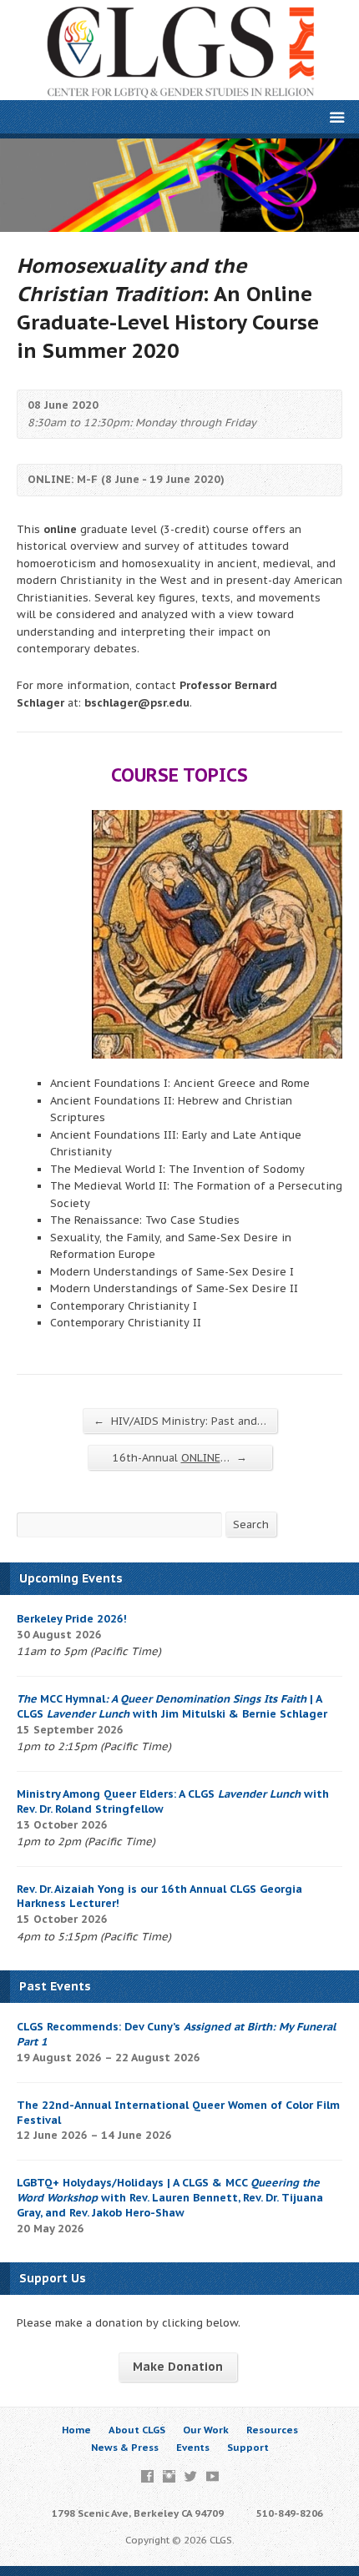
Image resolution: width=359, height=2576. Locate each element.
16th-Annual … (180, 1457)
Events (193, 2447)
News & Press (125, 2447)
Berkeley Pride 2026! (72, 1619)
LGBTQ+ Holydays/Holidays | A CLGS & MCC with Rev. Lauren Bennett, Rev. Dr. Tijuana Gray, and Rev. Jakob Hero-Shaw (170, 2198)
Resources (272, 2430)
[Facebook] (147, 2476)
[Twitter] (191, 2476)
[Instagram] (169, 2476)
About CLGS (137, 2430)
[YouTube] (212, 2476)
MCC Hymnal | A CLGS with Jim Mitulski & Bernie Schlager (172, 1706)
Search (251, 1524)
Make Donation (178, 2367)
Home (76, 2430)
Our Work (206, 2430)
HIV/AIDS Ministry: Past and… (180, 1421)
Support (248, 2447)
